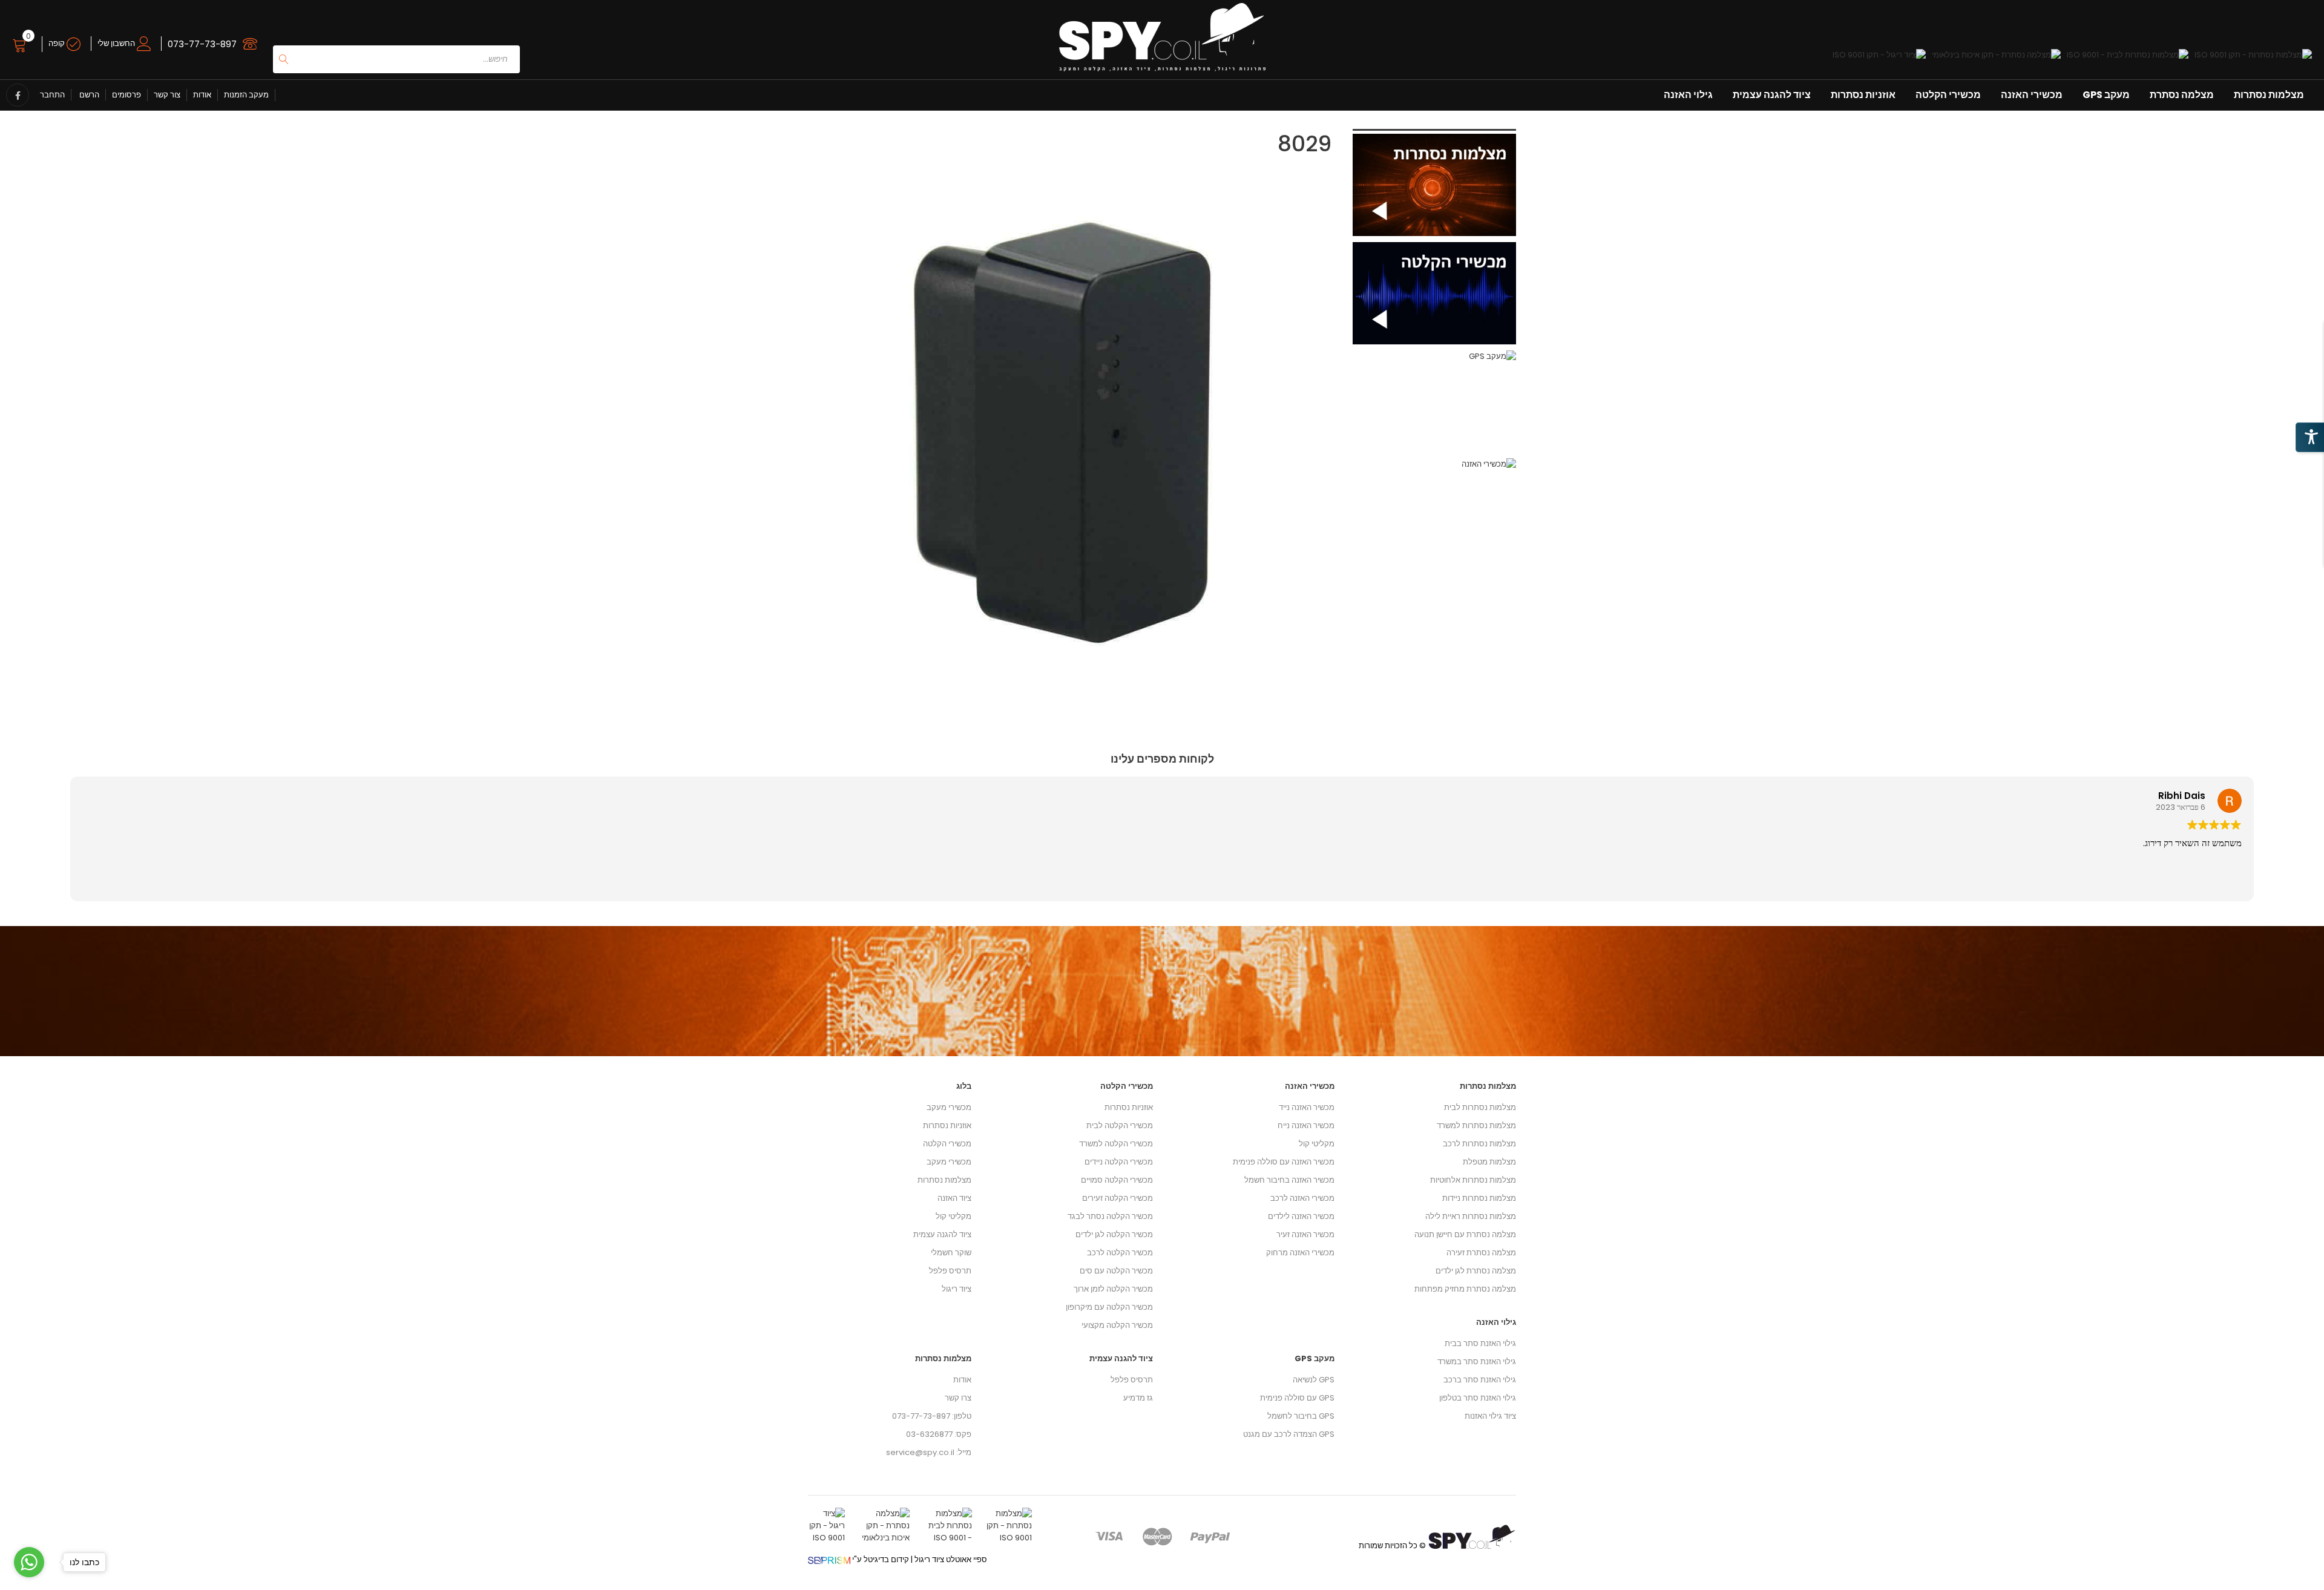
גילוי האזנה (1688, 95)
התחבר (52, 95)
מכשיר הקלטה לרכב (1120, 1253)
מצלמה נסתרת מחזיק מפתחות (1465, 1289)
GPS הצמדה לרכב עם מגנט (1289, 1434)
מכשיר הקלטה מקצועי (1117, 1325)
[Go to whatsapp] (29, 1562)
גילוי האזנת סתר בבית (1480, 1343)
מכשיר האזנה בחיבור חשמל (1289, 1180)
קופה (57, 43)
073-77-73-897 (202, 44)
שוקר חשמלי (951, 1253)
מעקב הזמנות (246, 95)
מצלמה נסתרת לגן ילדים (1476, 1271)
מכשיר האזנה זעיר (1305, 1234)
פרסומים (126, 95)
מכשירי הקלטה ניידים (1119, 1162)
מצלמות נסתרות (2269, 95)
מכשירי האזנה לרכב (1302, 1198)
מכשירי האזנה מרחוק (1300, 1253)
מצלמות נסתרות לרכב (1479, 1144)
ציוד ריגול (957, 1289)
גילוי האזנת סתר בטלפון (1478, 1398)
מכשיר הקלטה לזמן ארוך (1113, 1289)
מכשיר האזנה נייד (1307, 1107)
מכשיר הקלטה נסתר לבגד (1110, 1216)
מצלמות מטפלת (1489, 1162)
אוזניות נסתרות (1863, 95)
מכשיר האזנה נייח (1306, 1125)
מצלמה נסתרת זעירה (1481, 1253)
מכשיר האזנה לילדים (1301, 1216)
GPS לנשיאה (1314, 1380)
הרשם (88, 95)
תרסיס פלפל (950, 1271)
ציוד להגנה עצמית (1772, 95)
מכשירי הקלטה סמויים (1117, 1180)
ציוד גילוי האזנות (1490, 1416)
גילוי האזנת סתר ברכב (1480, 1380)
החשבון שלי (117, 43)
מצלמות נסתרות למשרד (1476, 1125)
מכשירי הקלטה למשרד (1116, 1144)
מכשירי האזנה (2032, 95)
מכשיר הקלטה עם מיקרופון (1109, 1307)
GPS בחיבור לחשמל (1301, 1416)
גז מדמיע (1138, 1398)
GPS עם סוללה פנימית (1297, 1398)
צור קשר (167, 95)
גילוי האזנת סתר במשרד (1477, 1362)
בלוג (964, 1086)
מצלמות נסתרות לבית (1480, 1107)
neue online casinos (40, 1584)
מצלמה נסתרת (2182, 95)
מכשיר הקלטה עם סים (1116, 1271)
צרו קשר (958, 1398)
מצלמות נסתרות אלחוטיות (1473, 1180)
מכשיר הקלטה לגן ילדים (1114, 1234)
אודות (202, 95)
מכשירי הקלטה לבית (1120, 1125)
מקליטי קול (954, 1216)
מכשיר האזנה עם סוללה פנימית (1284, 1162)
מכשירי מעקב (949, 1107)
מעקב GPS (2106, 95)
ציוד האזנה (954, 1198)
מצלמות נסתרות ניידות (1479, 1198)
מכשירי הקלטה (1948, 95)
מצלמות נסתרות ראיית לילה (1471, 1216)
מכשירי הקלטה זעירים (1118, 1198)
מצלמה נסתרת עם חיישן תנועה (1465, 1234)
